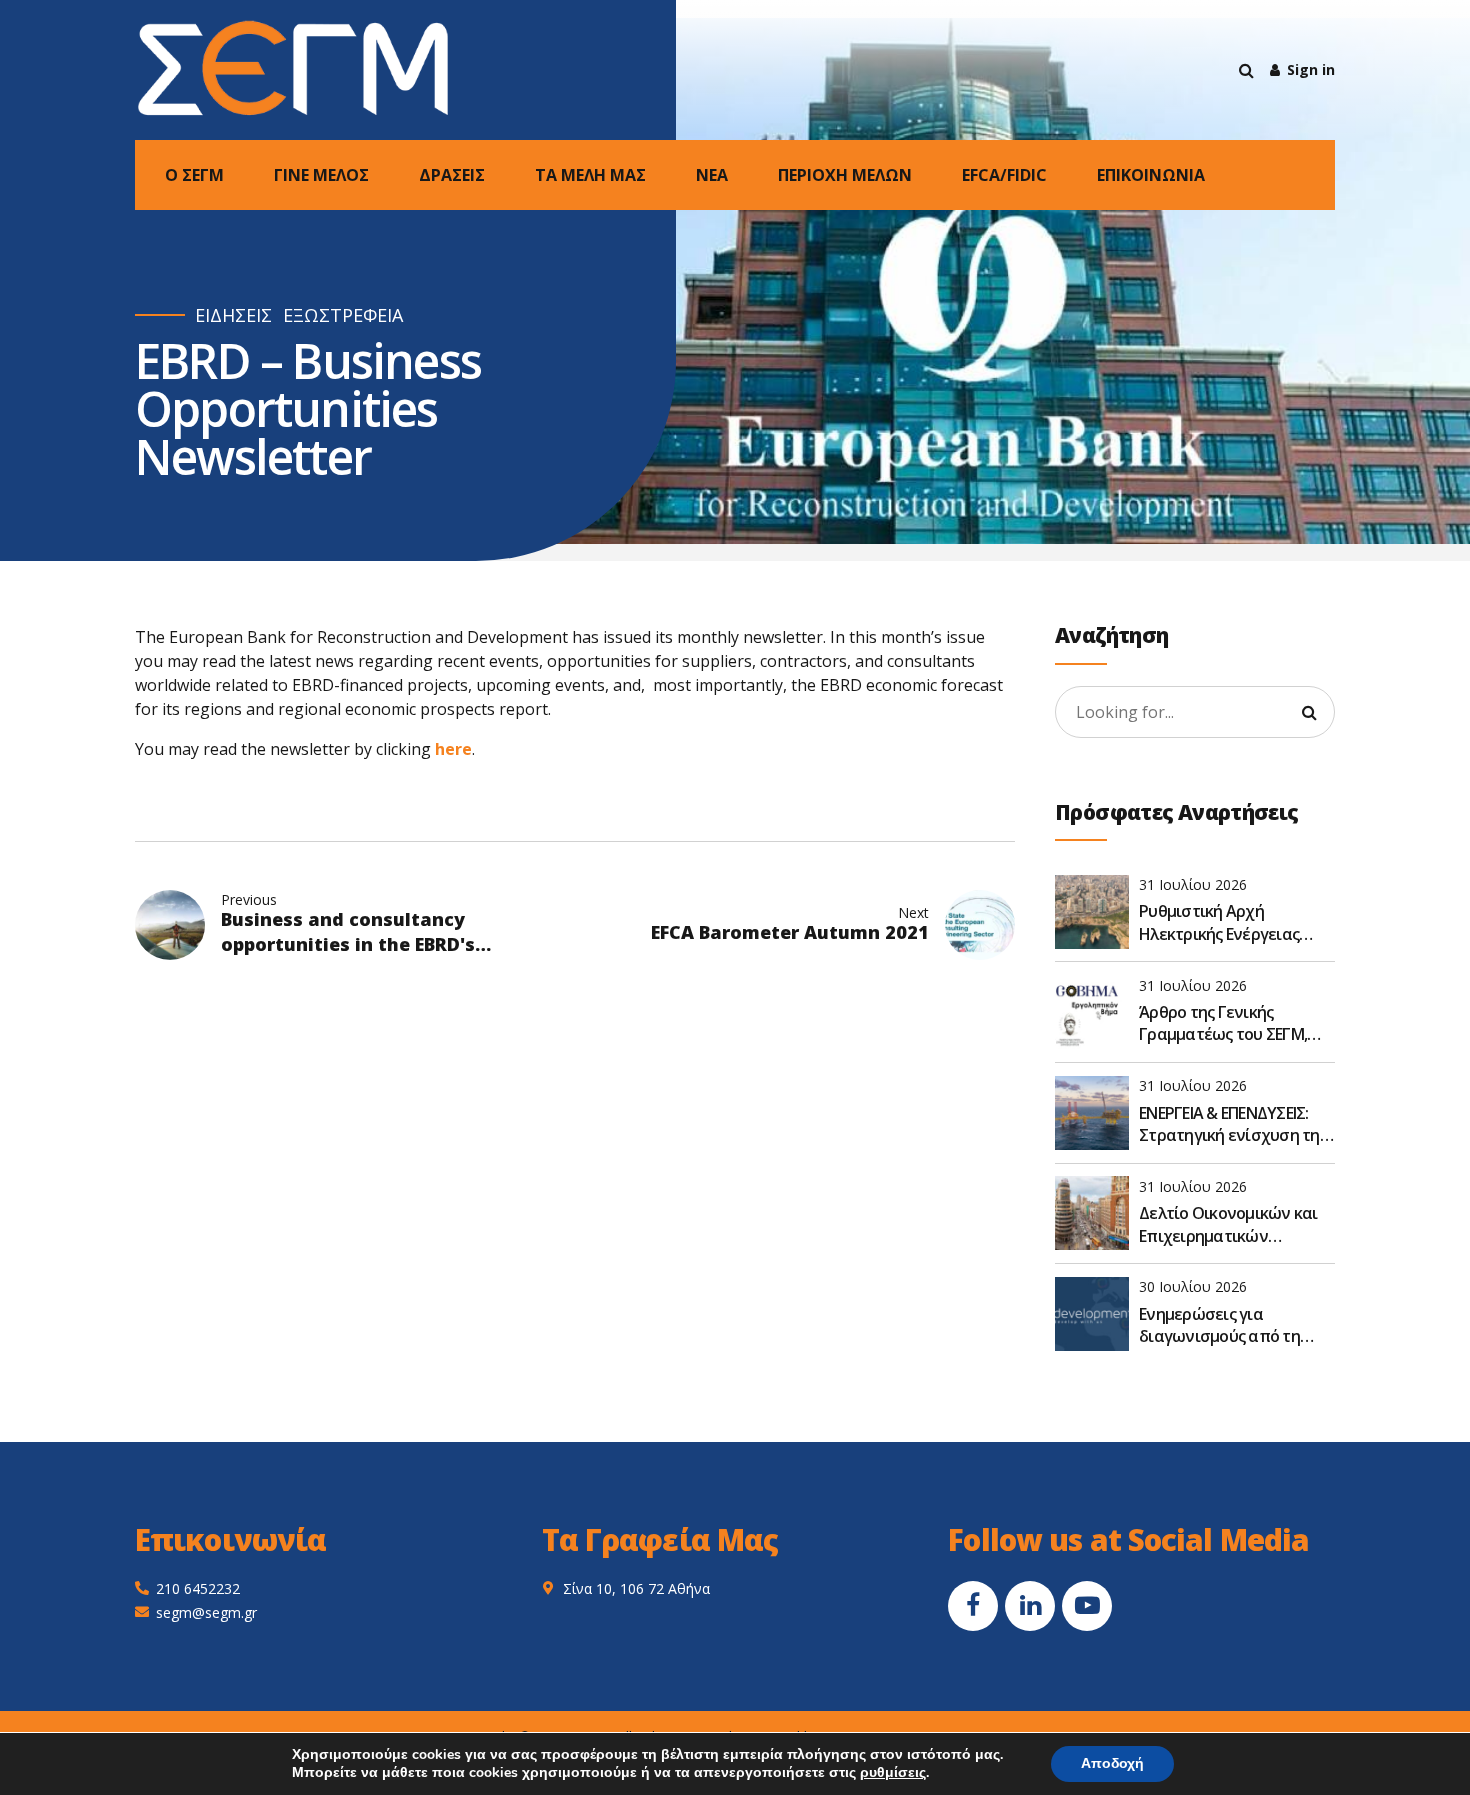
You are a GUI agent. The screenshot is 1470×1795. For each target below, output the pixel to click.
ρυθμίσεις (893, 1773)
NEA (712, 175)
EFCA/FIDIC (1004, 175)
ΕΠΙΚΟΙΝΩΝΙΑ (1151, 175)
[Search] (1246, 70)
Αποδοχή (1112, 1763)
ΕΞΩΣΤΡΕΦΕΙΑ (343, 315)
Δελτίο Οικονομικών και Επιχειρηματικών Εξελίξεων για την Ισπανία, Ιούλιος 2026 (1228, 1224)
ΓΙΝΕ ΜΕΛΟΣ (321, 175)
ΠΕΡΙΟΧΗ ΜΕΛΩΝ (845, 175)
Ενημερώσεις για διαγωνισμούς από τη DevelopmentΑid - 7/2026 (1228, 1325)
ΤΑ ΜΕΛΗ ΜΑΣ (590, 175)
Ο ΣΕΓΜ (194, 175)
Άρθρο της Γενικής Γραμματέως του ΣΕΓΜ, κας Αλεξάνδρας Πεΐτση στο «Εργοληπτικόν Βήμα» (1235, 1023)
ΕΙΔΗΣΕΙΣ (233, 315)
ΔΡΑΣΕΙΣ (452, 175)
